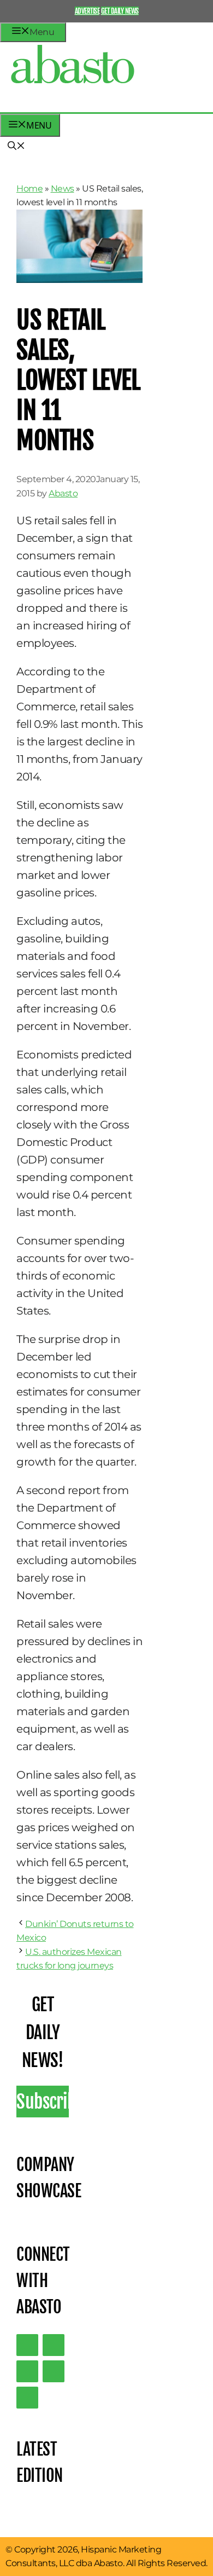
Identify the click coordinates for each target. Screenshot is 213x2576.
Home (29, 189)
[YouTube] (54, 2371)
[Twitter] (27, 2345)
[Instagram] (27, 2371)
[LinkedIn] (54, 2345)
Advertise (87, 11)
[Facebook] (27, 2398)
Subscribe (43, 2102)
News (63, 189)
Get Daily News (120, 11)
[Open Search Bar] (16, 147)
